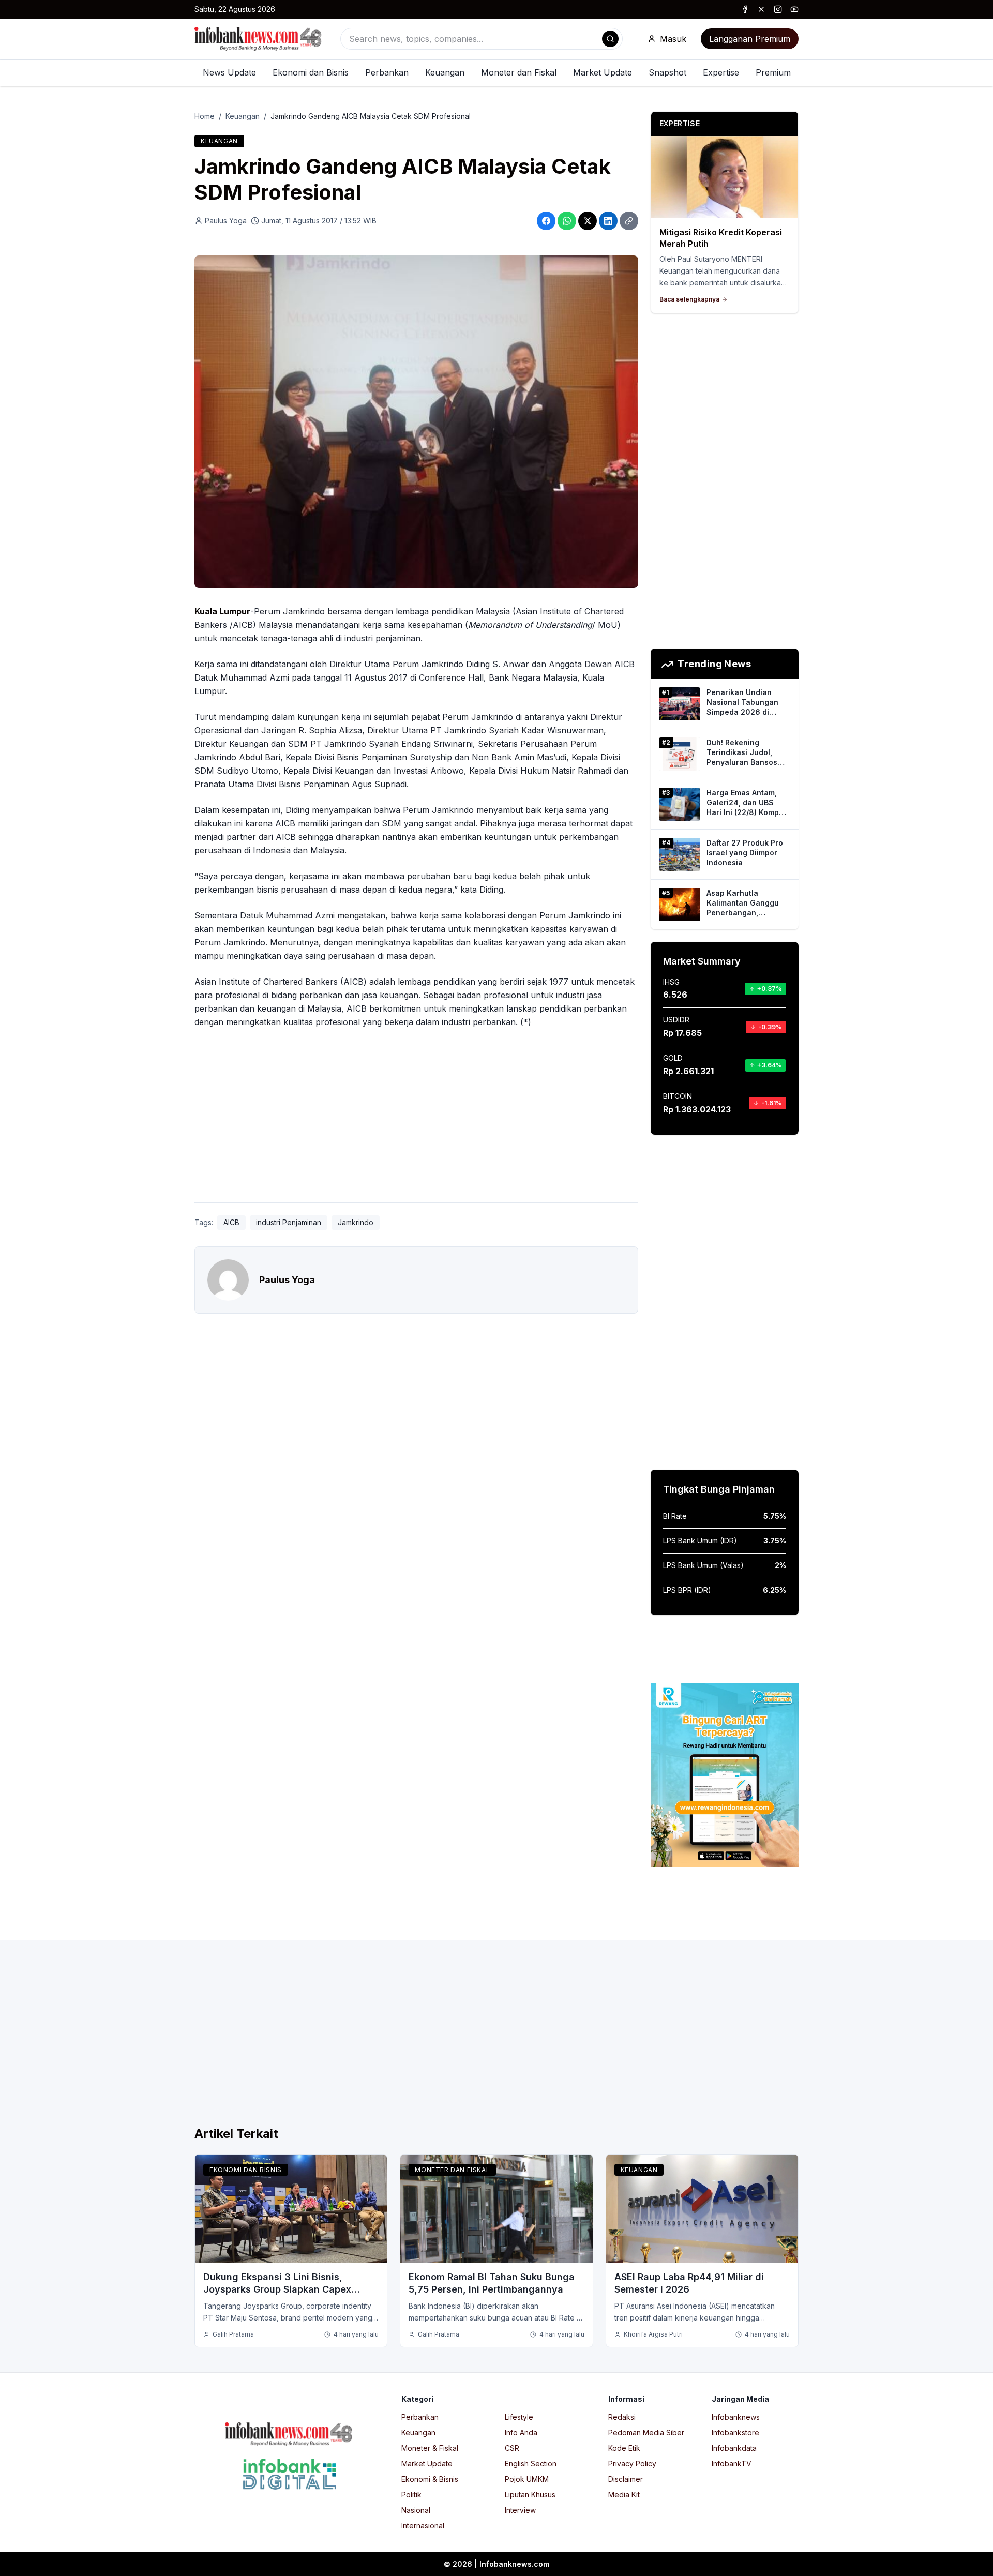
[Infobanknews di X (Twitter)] (761, 9)
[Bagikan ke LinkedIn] (608, 221)
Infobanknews (736, 2417)
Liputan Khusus (530, 2495)
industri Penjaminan (289, 1222)
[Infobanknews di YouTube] (794, 9)
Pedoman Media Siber (646, 2432)
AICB (231, 1222)
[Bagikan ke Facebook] (546, 221)
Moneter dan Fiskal (519, 72)
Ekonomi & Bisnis (430, 2479)
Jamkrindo (356, 1222)
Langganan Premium (750, 39)
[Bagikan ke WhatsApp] (567, 221)
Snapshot (667, 72)
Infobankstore (735, 2432)
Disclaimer (626, 2479)
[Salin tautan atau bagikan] (629, 221)
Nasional (416, 2510)
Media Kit (624, 2495)
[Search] (610, 39)
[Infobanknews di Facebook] (745, 9)
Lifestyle (519, 2417)
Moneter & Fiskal (430, 2448)
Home (205, 116)
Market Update (603, 72)
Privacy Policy (632, 2464)
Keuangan (445, 72)
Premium (773, 72)
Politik (411, 2495)
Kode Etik (624, 2448)
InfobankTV (732, 2464)
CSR (512, 2448)
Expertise (721, 72)
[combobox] (482, 39)
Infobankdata (734, 2448)
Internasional (423, 2526)
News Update (229, 72)
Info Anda (521, 2432)
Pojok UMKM (527, 2479)
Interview (520, 2510)
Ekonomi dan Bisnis (311, 72)
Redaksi (622, 2417)
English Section (531, 2464)
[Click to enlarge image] (416, 422)
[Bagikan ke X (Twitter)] (588, 221)
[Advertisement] (50, 1299)
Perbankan (387, 72)
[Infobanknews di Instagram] (778, 9)
